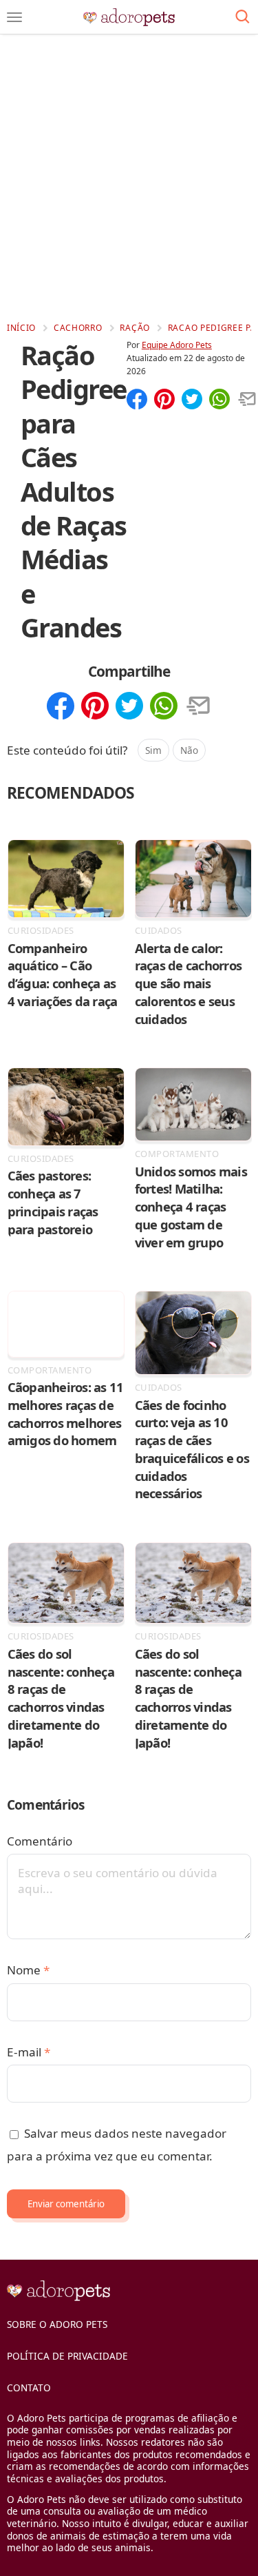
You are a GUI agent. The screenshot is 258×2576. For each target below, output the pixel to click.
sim (153, 750)
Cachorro (78, 328)
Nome (28, 1970)
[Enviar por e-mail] (247, 400)
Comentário (40, 1841)
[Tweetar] (192, 400)
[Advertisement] (129, 177)
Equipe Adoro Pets (177, 345)
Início (21, 328)
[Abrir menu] (14, 17)
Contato (29, 2388)
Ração (135, 328)
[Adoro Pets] (129, 17)
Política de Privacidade (67, 2356)
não (189, 750)
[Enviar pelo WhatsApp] (219, 400)
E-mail (29, 2052)
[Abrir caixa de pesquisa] (243, 17)
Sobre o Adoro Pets (57, 2324)
